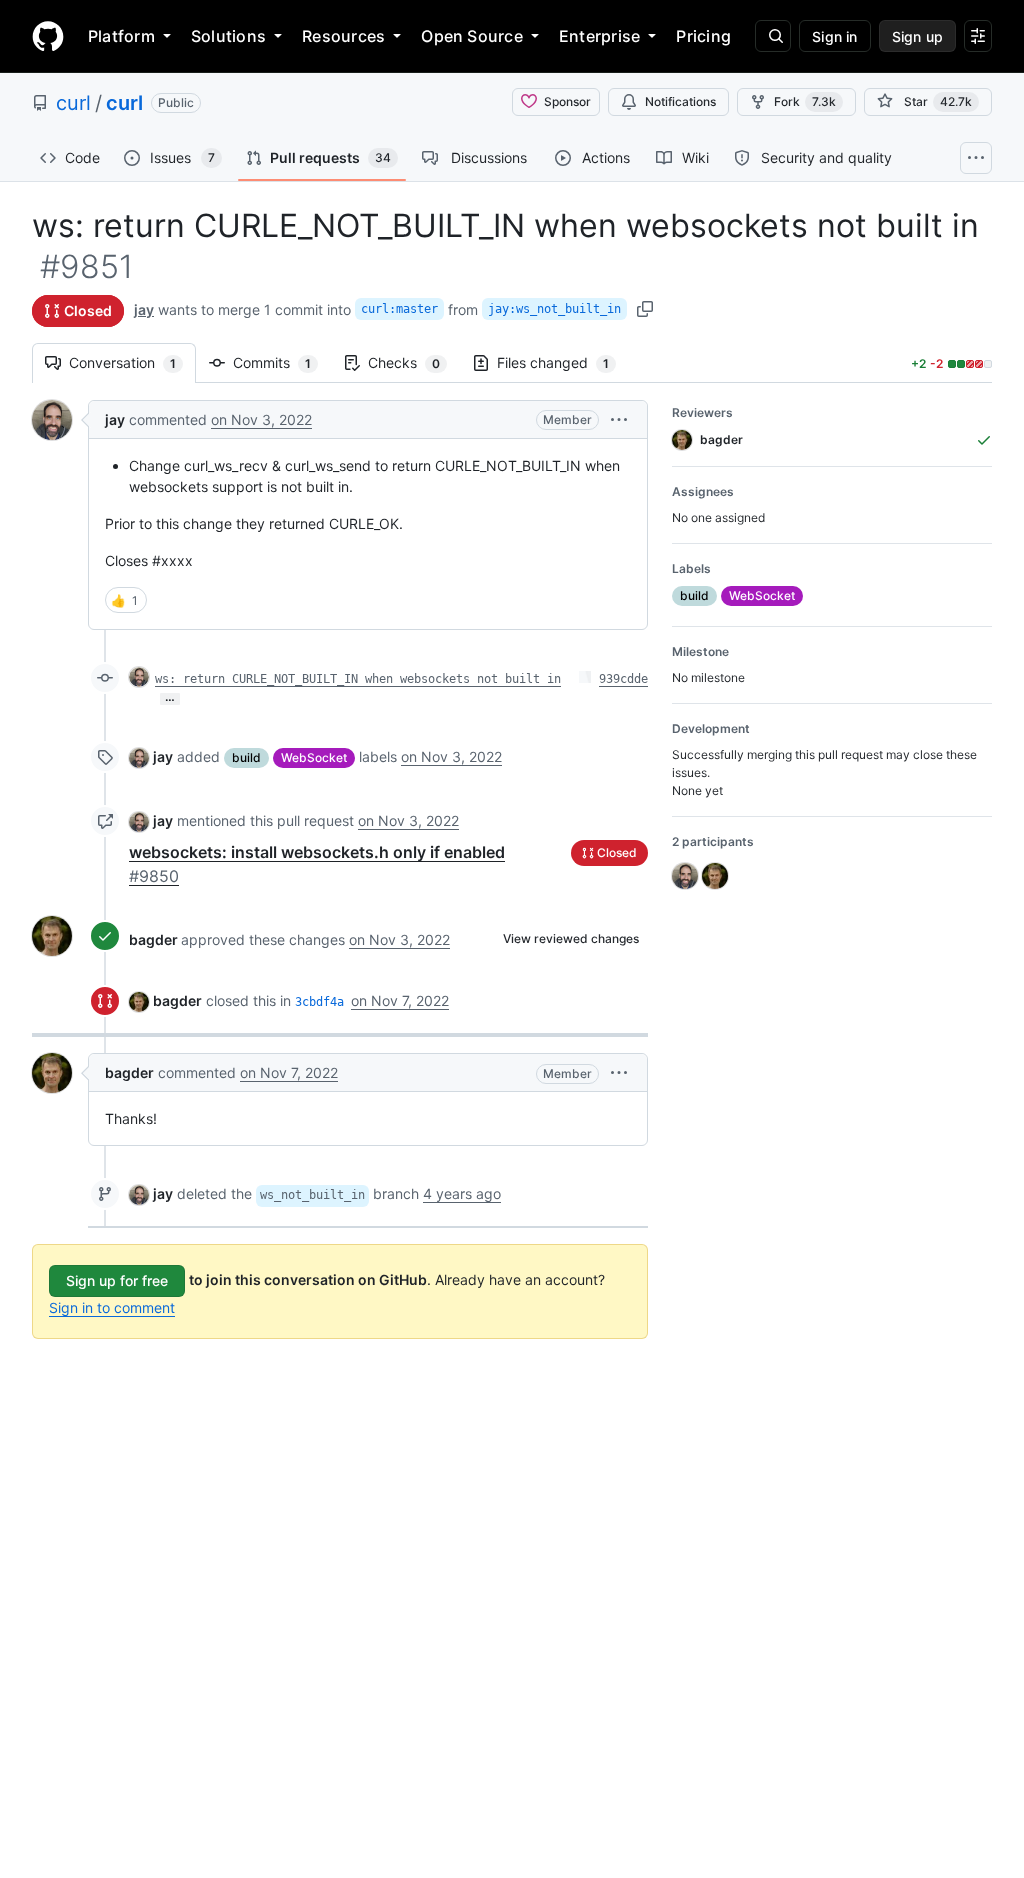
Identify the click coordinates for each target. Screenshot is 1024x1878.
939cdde (623, 679)
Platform (121, 36)
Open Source (472, 36)
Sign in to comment (112, 1307)
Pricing (703, 36)
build (246, 757)
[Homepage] (48, 36)
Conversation (132, 362)
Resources (343, 36)
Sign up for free (117, 1280)
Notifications (680, 101)
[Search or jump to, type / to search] (773, 36)
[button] (619, 419)
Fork (805, 101)
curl (73, 103)
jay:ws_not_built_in (554, 309)
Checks (414, 362)
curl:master (399, 309)
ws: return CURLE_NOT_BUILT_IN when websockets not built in (358, 679)
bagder (153, 939)
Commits (282, 362)
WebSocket (314, 757)
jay (144, 309)
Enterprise (599, 36)
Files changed (563, 362)
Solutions (228, 36)
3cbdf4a (319, 1002)
